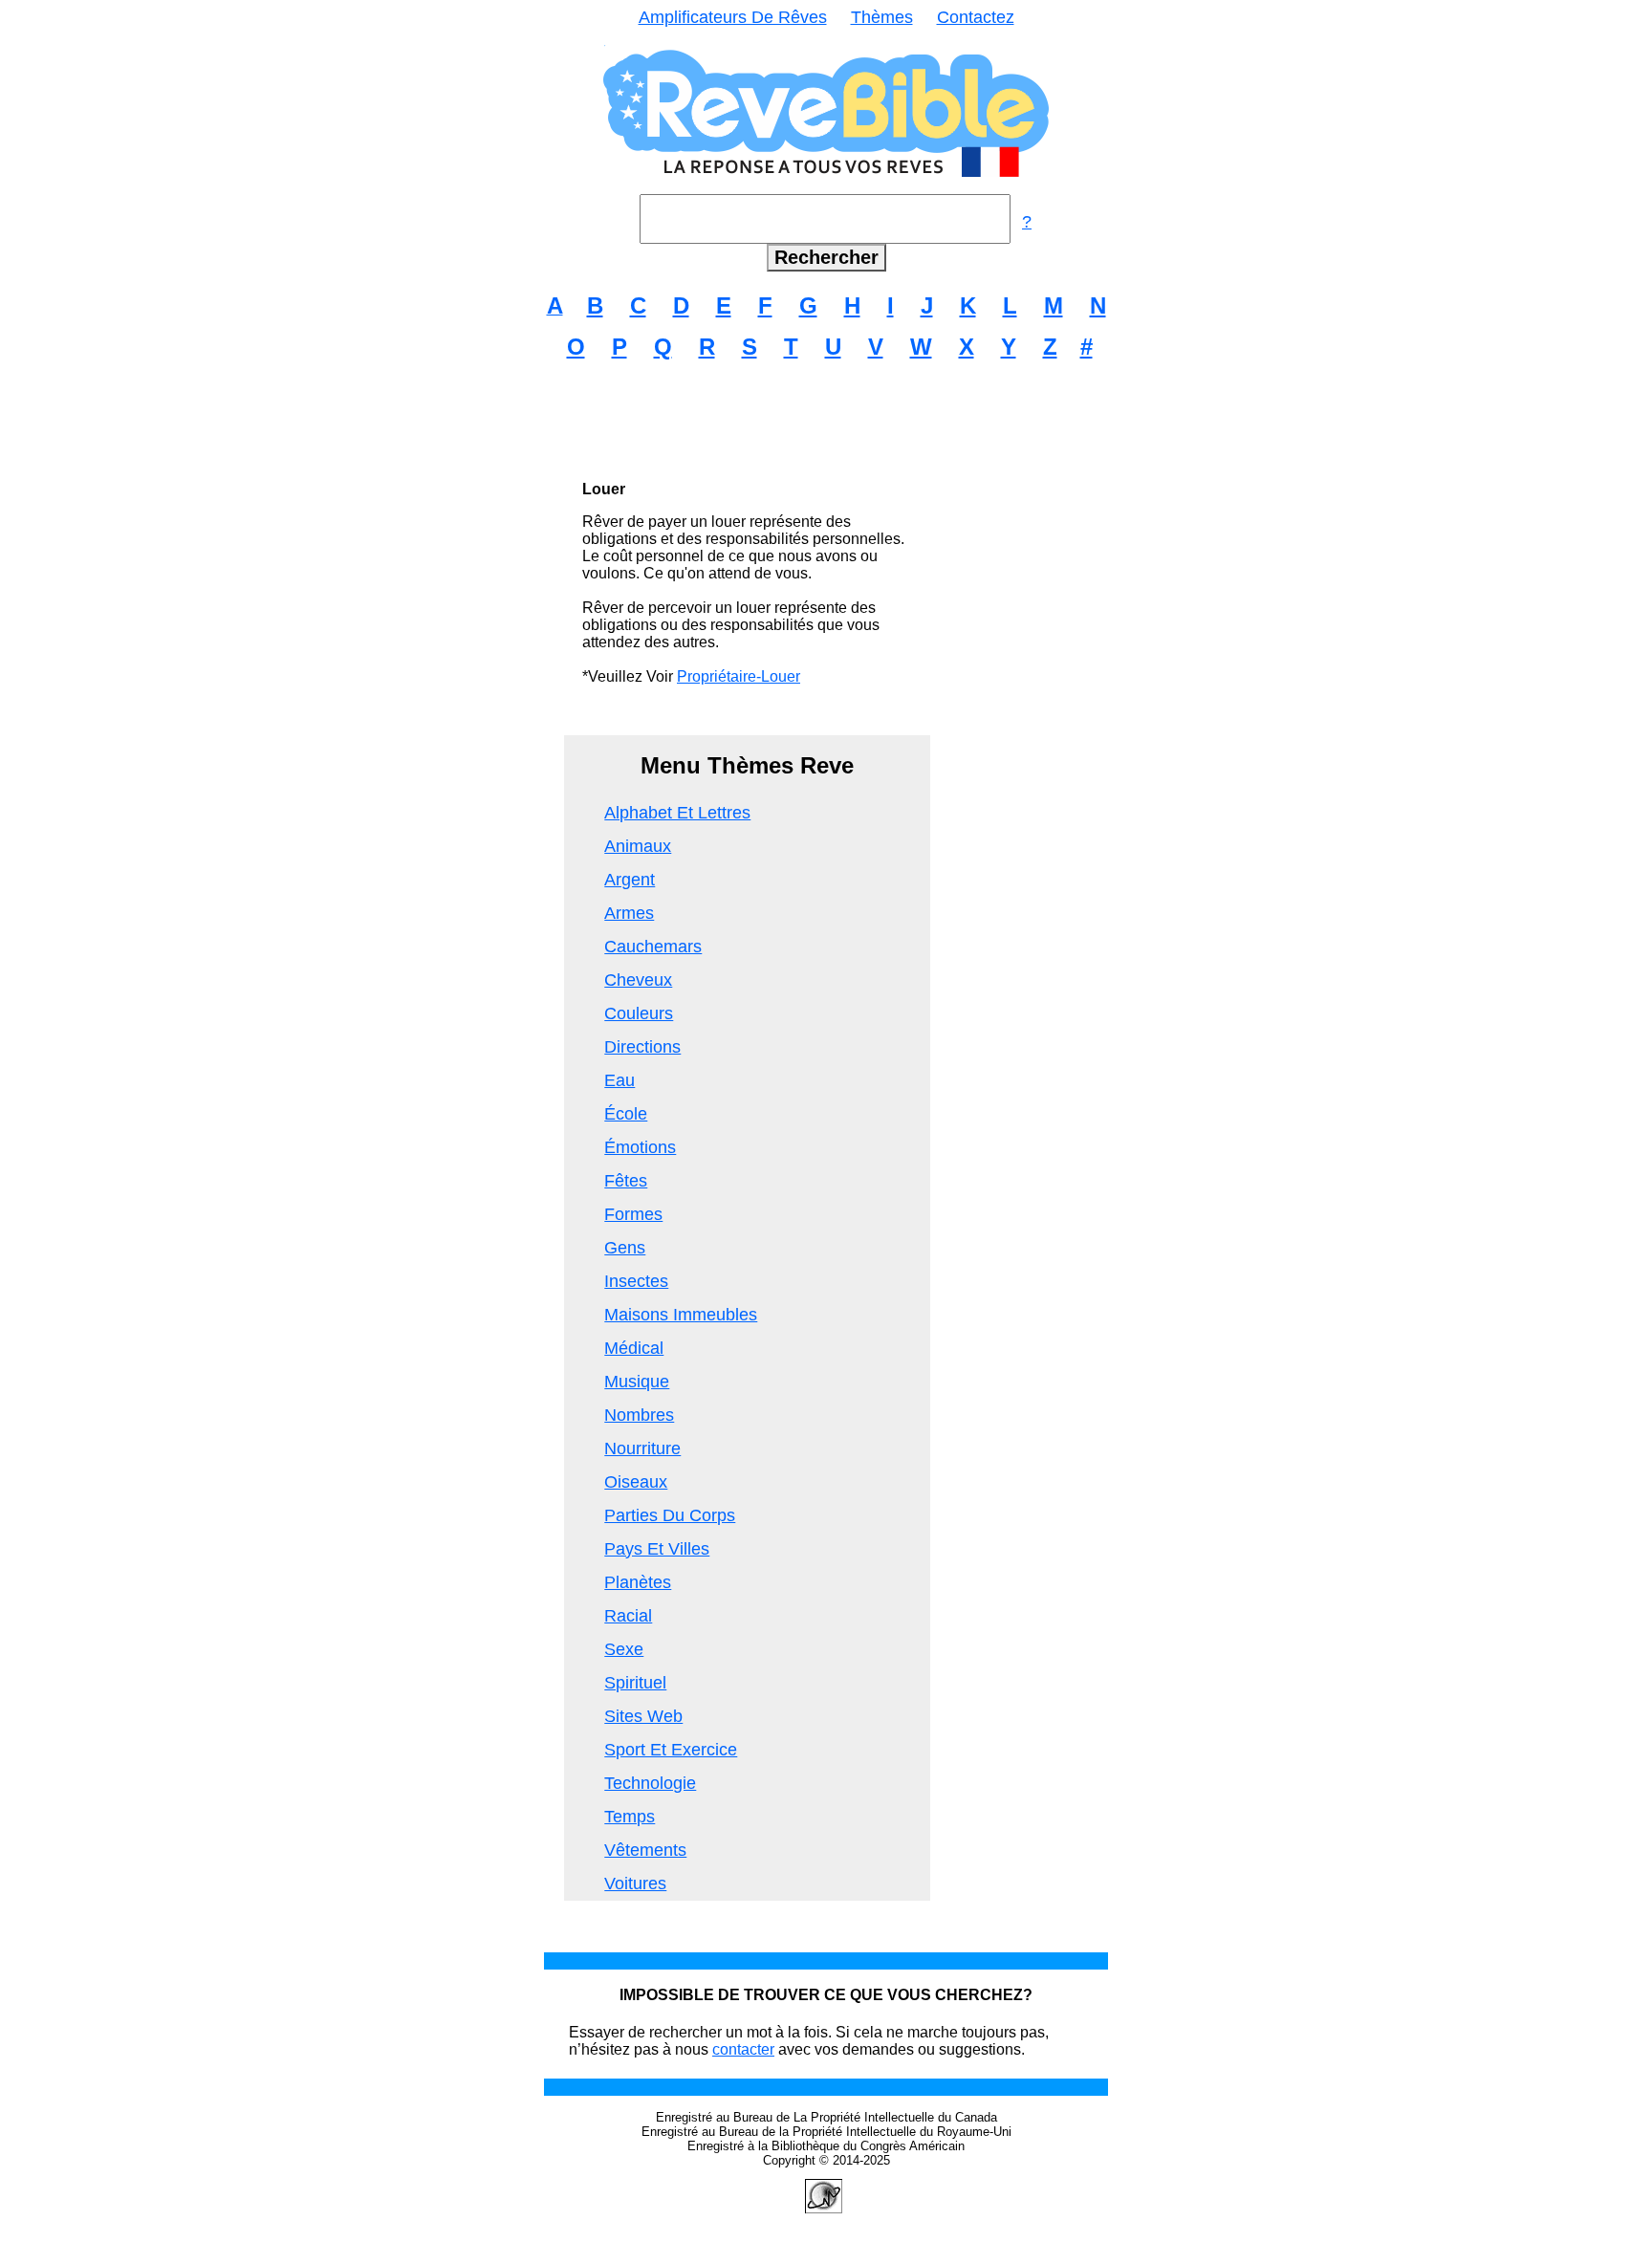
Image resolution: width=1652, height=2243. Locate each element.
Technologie (650, 1783)
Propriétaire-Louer (739, 676)
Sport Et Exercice (671, 1750)
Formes (633, 1214)
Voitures (635, 1884)
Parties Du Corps (670, 1515)
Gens (625, 1248)
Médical (634, 1348)
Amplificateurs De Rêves (733, 17)
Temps (630, 1817)
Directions (642, 1047)
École (626, 1114)
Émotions (640, 1147)
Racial (628, 1616)
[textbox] (825, 219)
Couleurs (639, 1013)
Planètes (638, 1582)
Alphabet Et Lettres (677, 813)
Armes (629, 913)
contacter (743, 2049)
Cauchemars (653, 947)
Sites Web (643, 1716)
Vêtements (645, 1850)
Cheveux (638, 980)
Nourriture (642, 1448)
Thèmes (882, 17)
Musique (637, 1382)
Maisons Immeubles (681, 1315)
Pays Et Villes (657, 1549)
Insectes (636, 1281)
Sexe (624, 1649)
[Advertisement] (826, 420)
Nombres (639, 1415)
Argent (630, 880)
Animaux (638, 846)
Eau (619, 1080)
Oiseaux (636, 1482)
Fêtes (626, 1181)
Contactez (976, 17)
